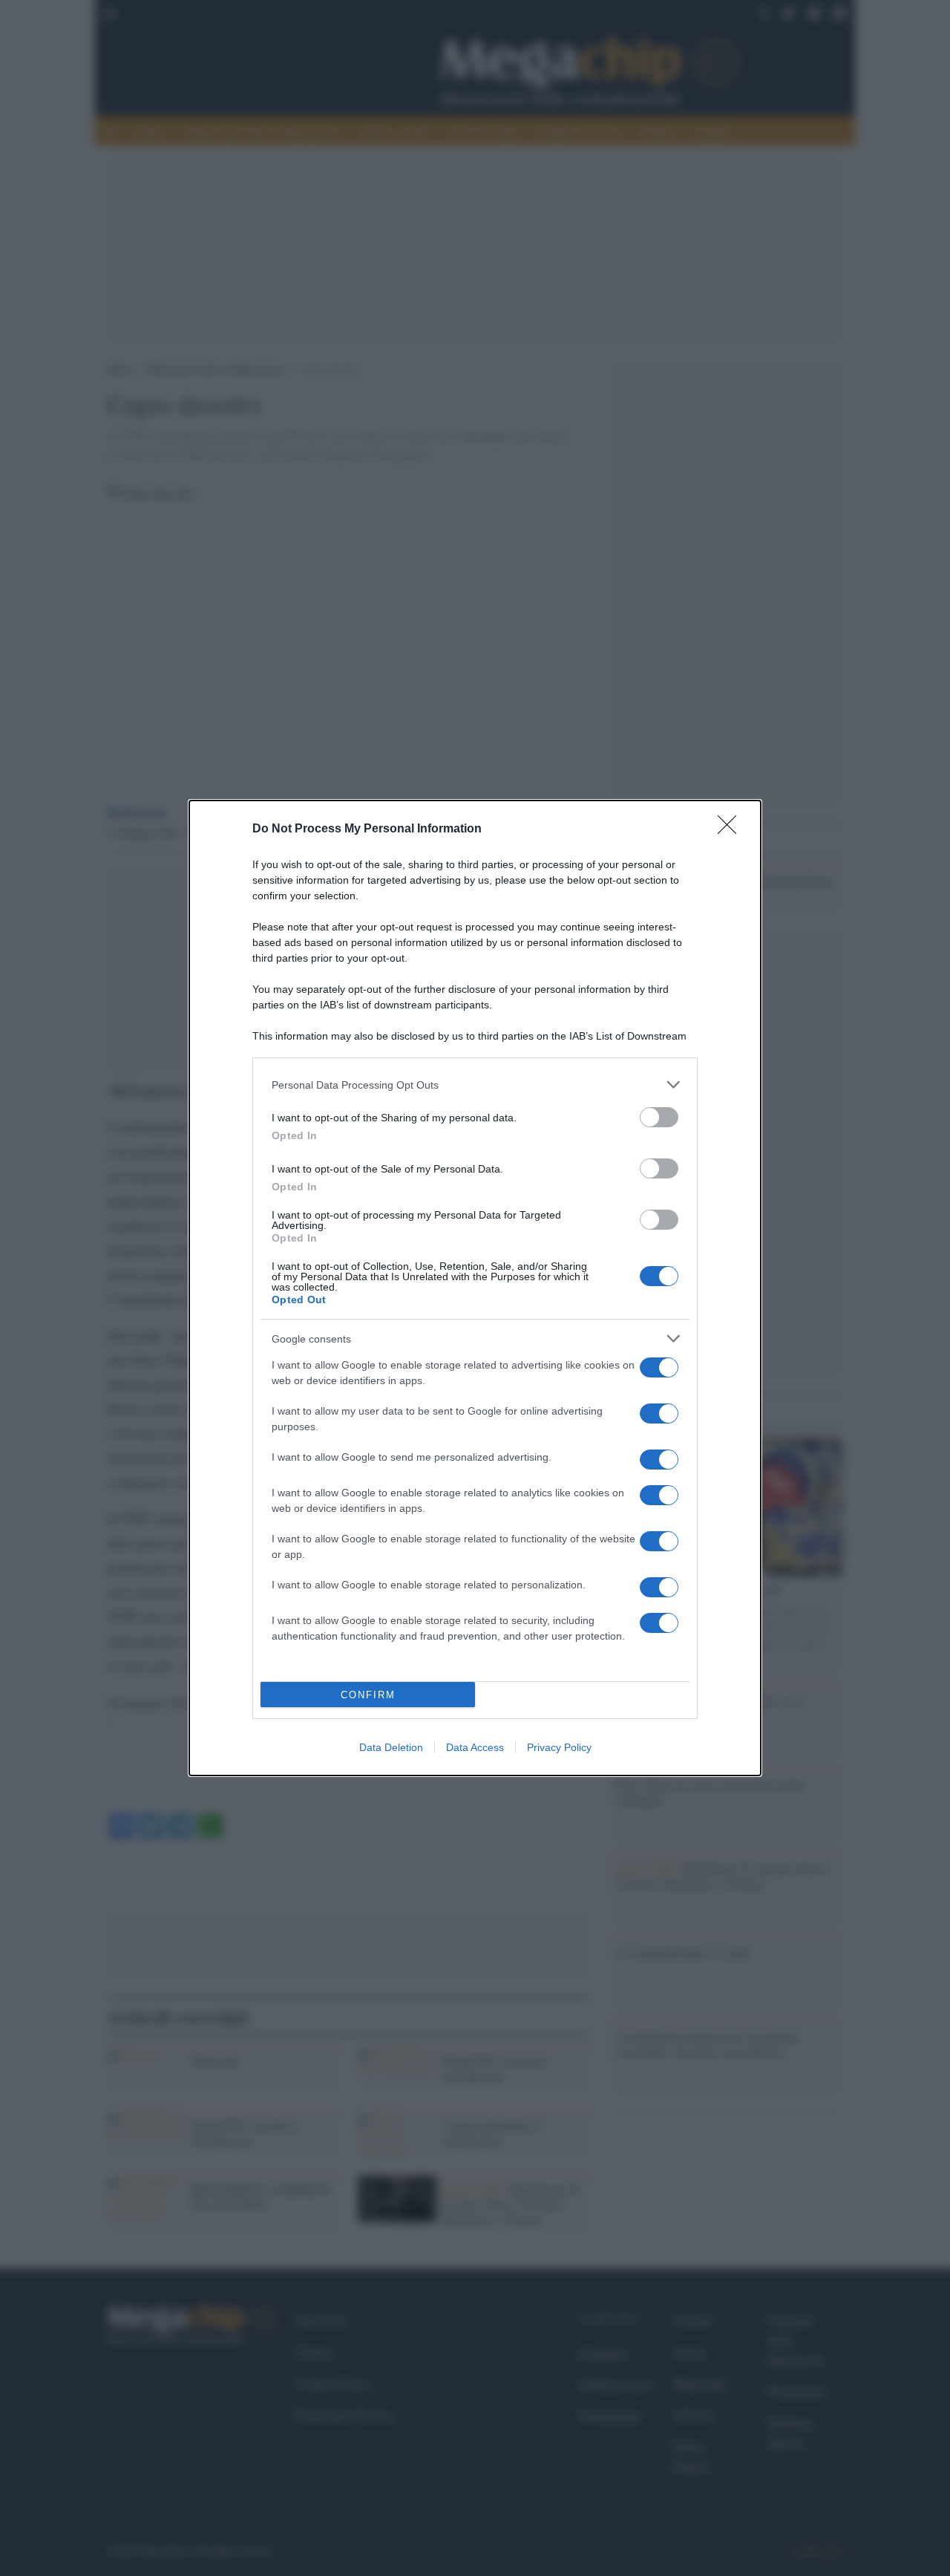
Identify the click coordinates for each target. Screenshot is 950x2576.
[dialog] (475, 1288)
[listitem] (475, 1085)
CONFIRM (368, 1695)
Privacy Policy (559, 1747)
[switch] (659, 1117)
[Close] (732, 829)
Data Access (475, 1747)
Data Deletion (391, 1747)
